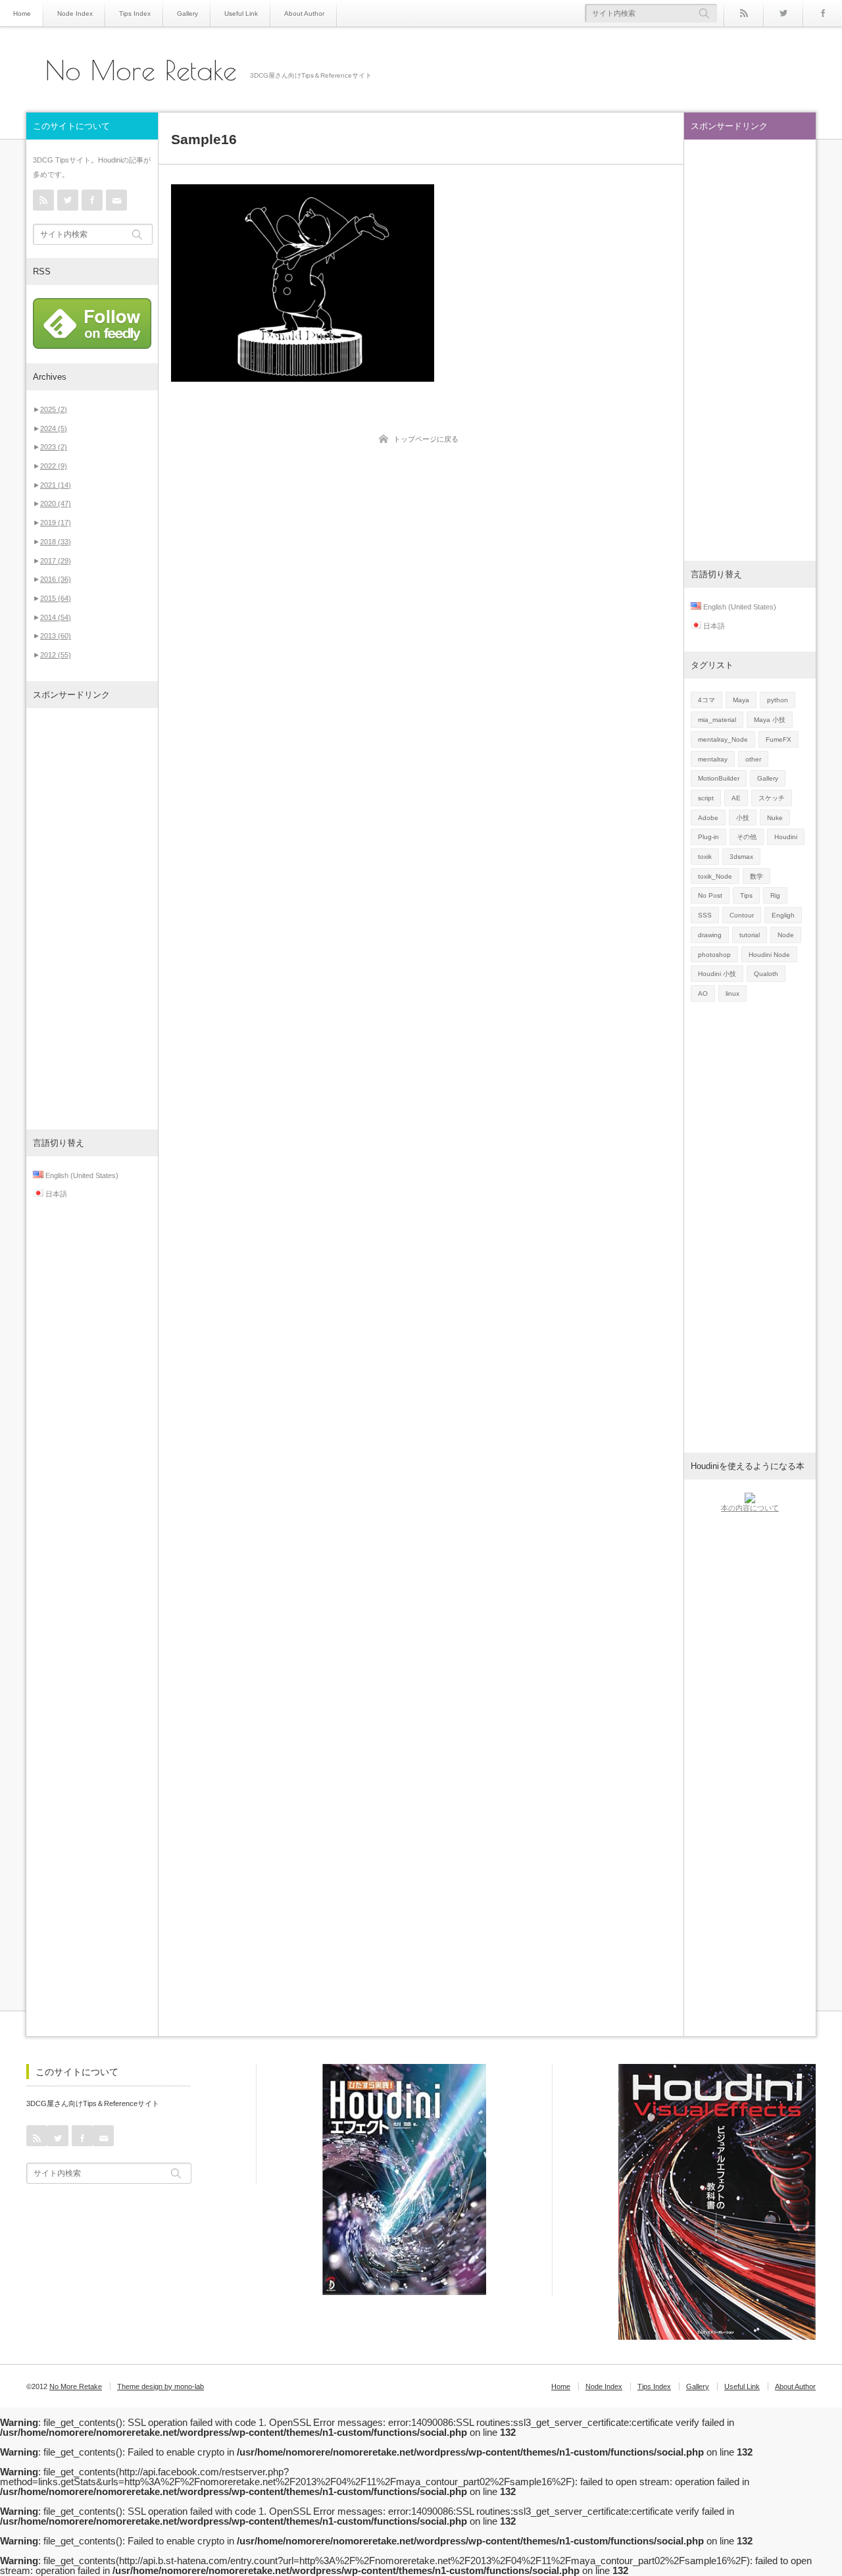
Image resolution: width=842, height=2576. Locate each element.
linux (732, 993)
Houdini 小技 (717, 974)
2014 (56, 617)
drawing (710, 935)
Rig (775, 895)
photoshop (714, 955)
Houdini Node (769, 955)
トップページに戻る (426, 439)
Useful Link (241, 13)
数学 (756, 876)
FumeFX (779, 739)
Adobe (708, 818)
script (706, 798)
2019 (56, 523)
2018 (56, 542)
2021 (56, 485)
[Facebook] (822, 13)
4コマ (706, 700)
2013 (56, 636)
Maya (741, 700)
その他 (747, 837)
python (778, 700)
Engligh (783, 915)
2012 (56, 655)
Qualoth (766, 974)
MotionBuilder (719, 778)
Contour (742, 915)
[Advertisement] (92, 919)
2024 (54, 428)
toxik (705, 857)
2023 (54, 447)
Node (786, 935)
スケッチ (772, 798)
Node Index (75, 13)
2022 (54, 466)
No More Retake (141, 70)
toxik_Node (715, 876)
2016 (56, 579)
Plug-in (708, 837)
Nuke (775, 818)
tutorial (750, 935)
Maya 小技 (770, 720)
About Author (304, 13)
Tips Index (135, 13)
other (753, 759)
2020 (56, 503)
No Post (710, 895)
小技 (743, 818)
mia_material (717, 720)
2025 (54, 409)
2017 (56, 561)
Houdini (786, 837)
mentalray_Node (723, 739)
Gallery (187, 13)
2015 (56, 598)
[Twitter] (783, 13)
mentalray (713, 759)
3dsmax (741, 857)
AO (703, 993)
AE (736, 798)
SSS (705, 915)
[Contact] (116, 200)
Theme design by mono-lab (161, 2386)
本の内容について (750, 1508)
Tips (746, 895)
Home (22, 13)
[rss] (743, 13)
